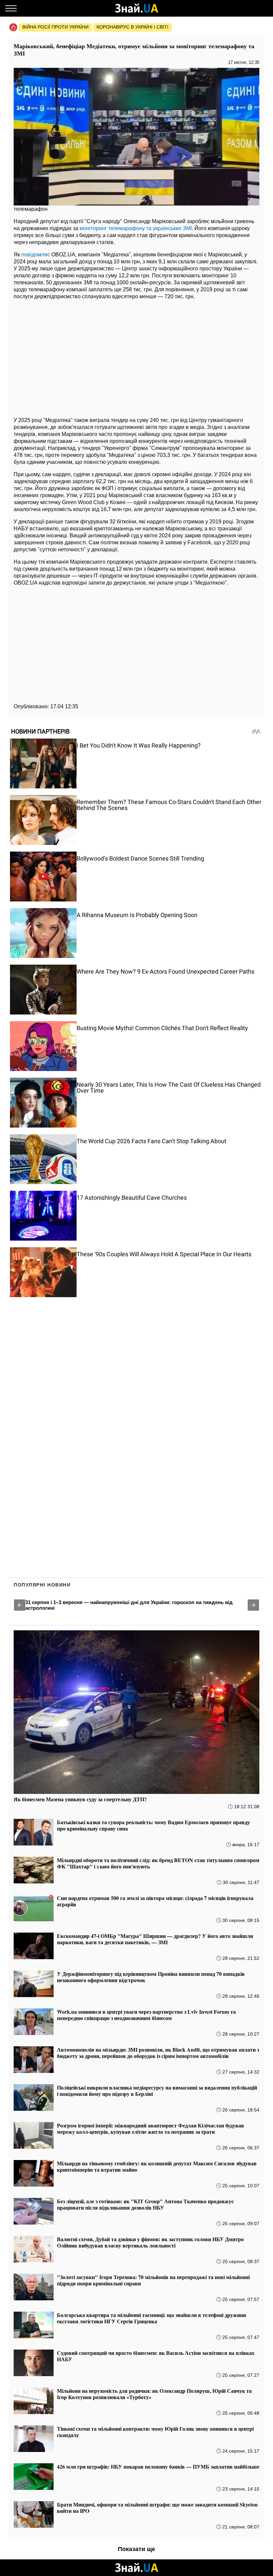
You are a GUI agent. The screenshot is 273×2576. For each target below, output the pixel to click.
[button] (20, 1605)
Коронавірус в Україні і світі (133, 27)
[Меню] (11, 8)
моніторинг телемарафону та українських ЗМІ (136, 228)
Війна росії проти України (55, 27)
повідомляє (36, 255)
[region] (136, 356)
